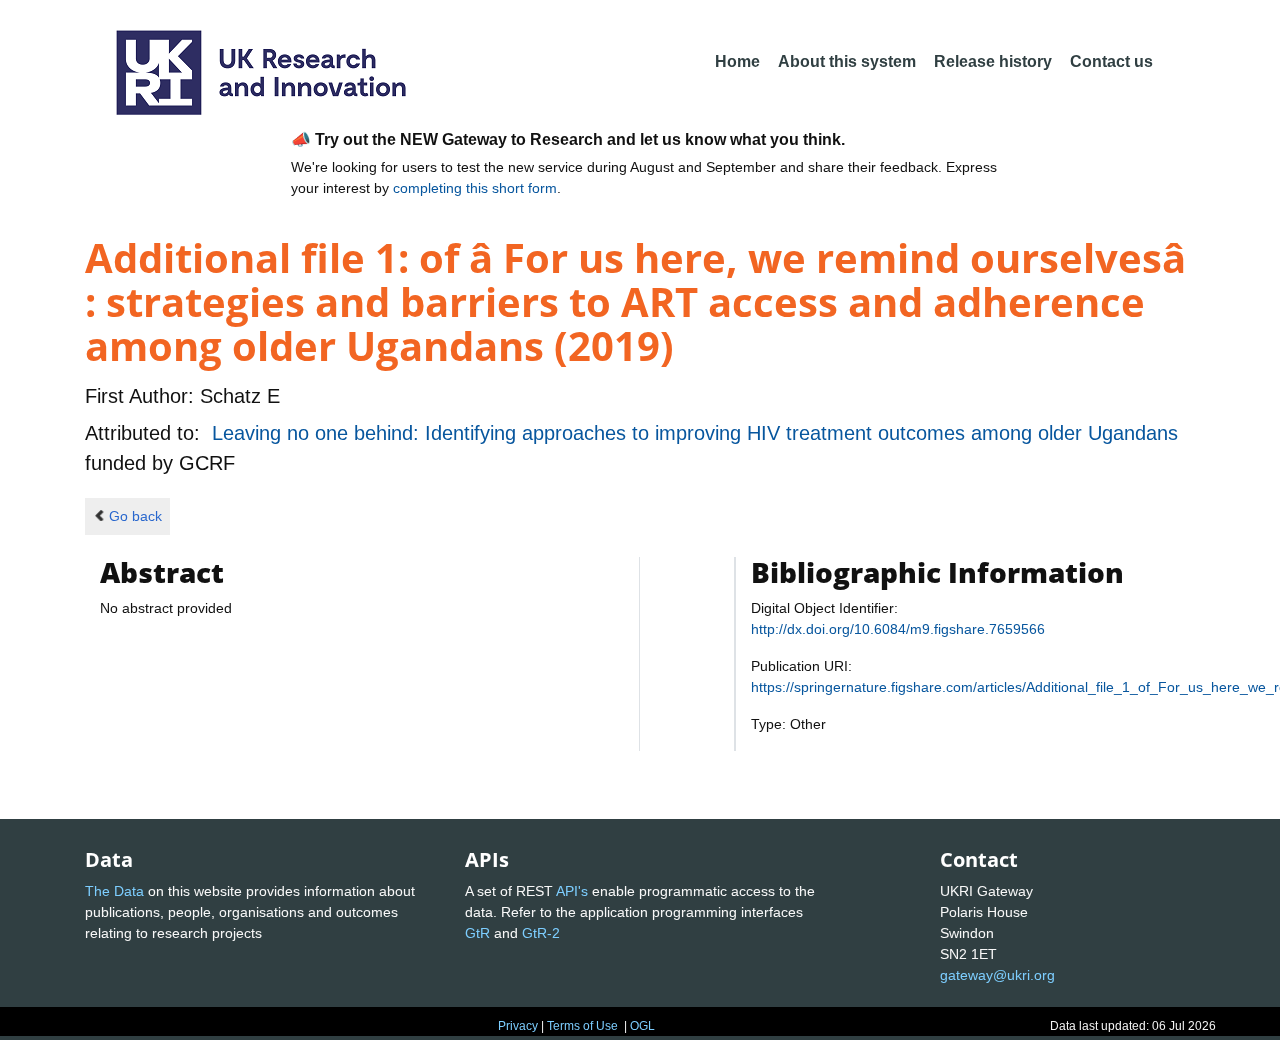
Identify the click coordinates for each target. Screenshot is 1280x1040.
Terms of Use (582, 1026)
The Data (114, 891)
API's (572, 891)
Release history (993, 61)
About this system (847, 61)
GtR (477, 933)
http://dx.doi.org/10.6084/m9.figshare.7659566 (898, 629)
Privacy (518, 1026)
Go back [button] (135, 516)
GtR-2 (541, 933)
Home (737, 61)
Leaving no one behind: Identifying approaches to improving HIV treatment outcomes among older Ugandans (695, 433)
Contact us (1111, 61)
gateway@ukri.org (997, 975)
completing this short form (475, 188)
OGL (642, 1026)
